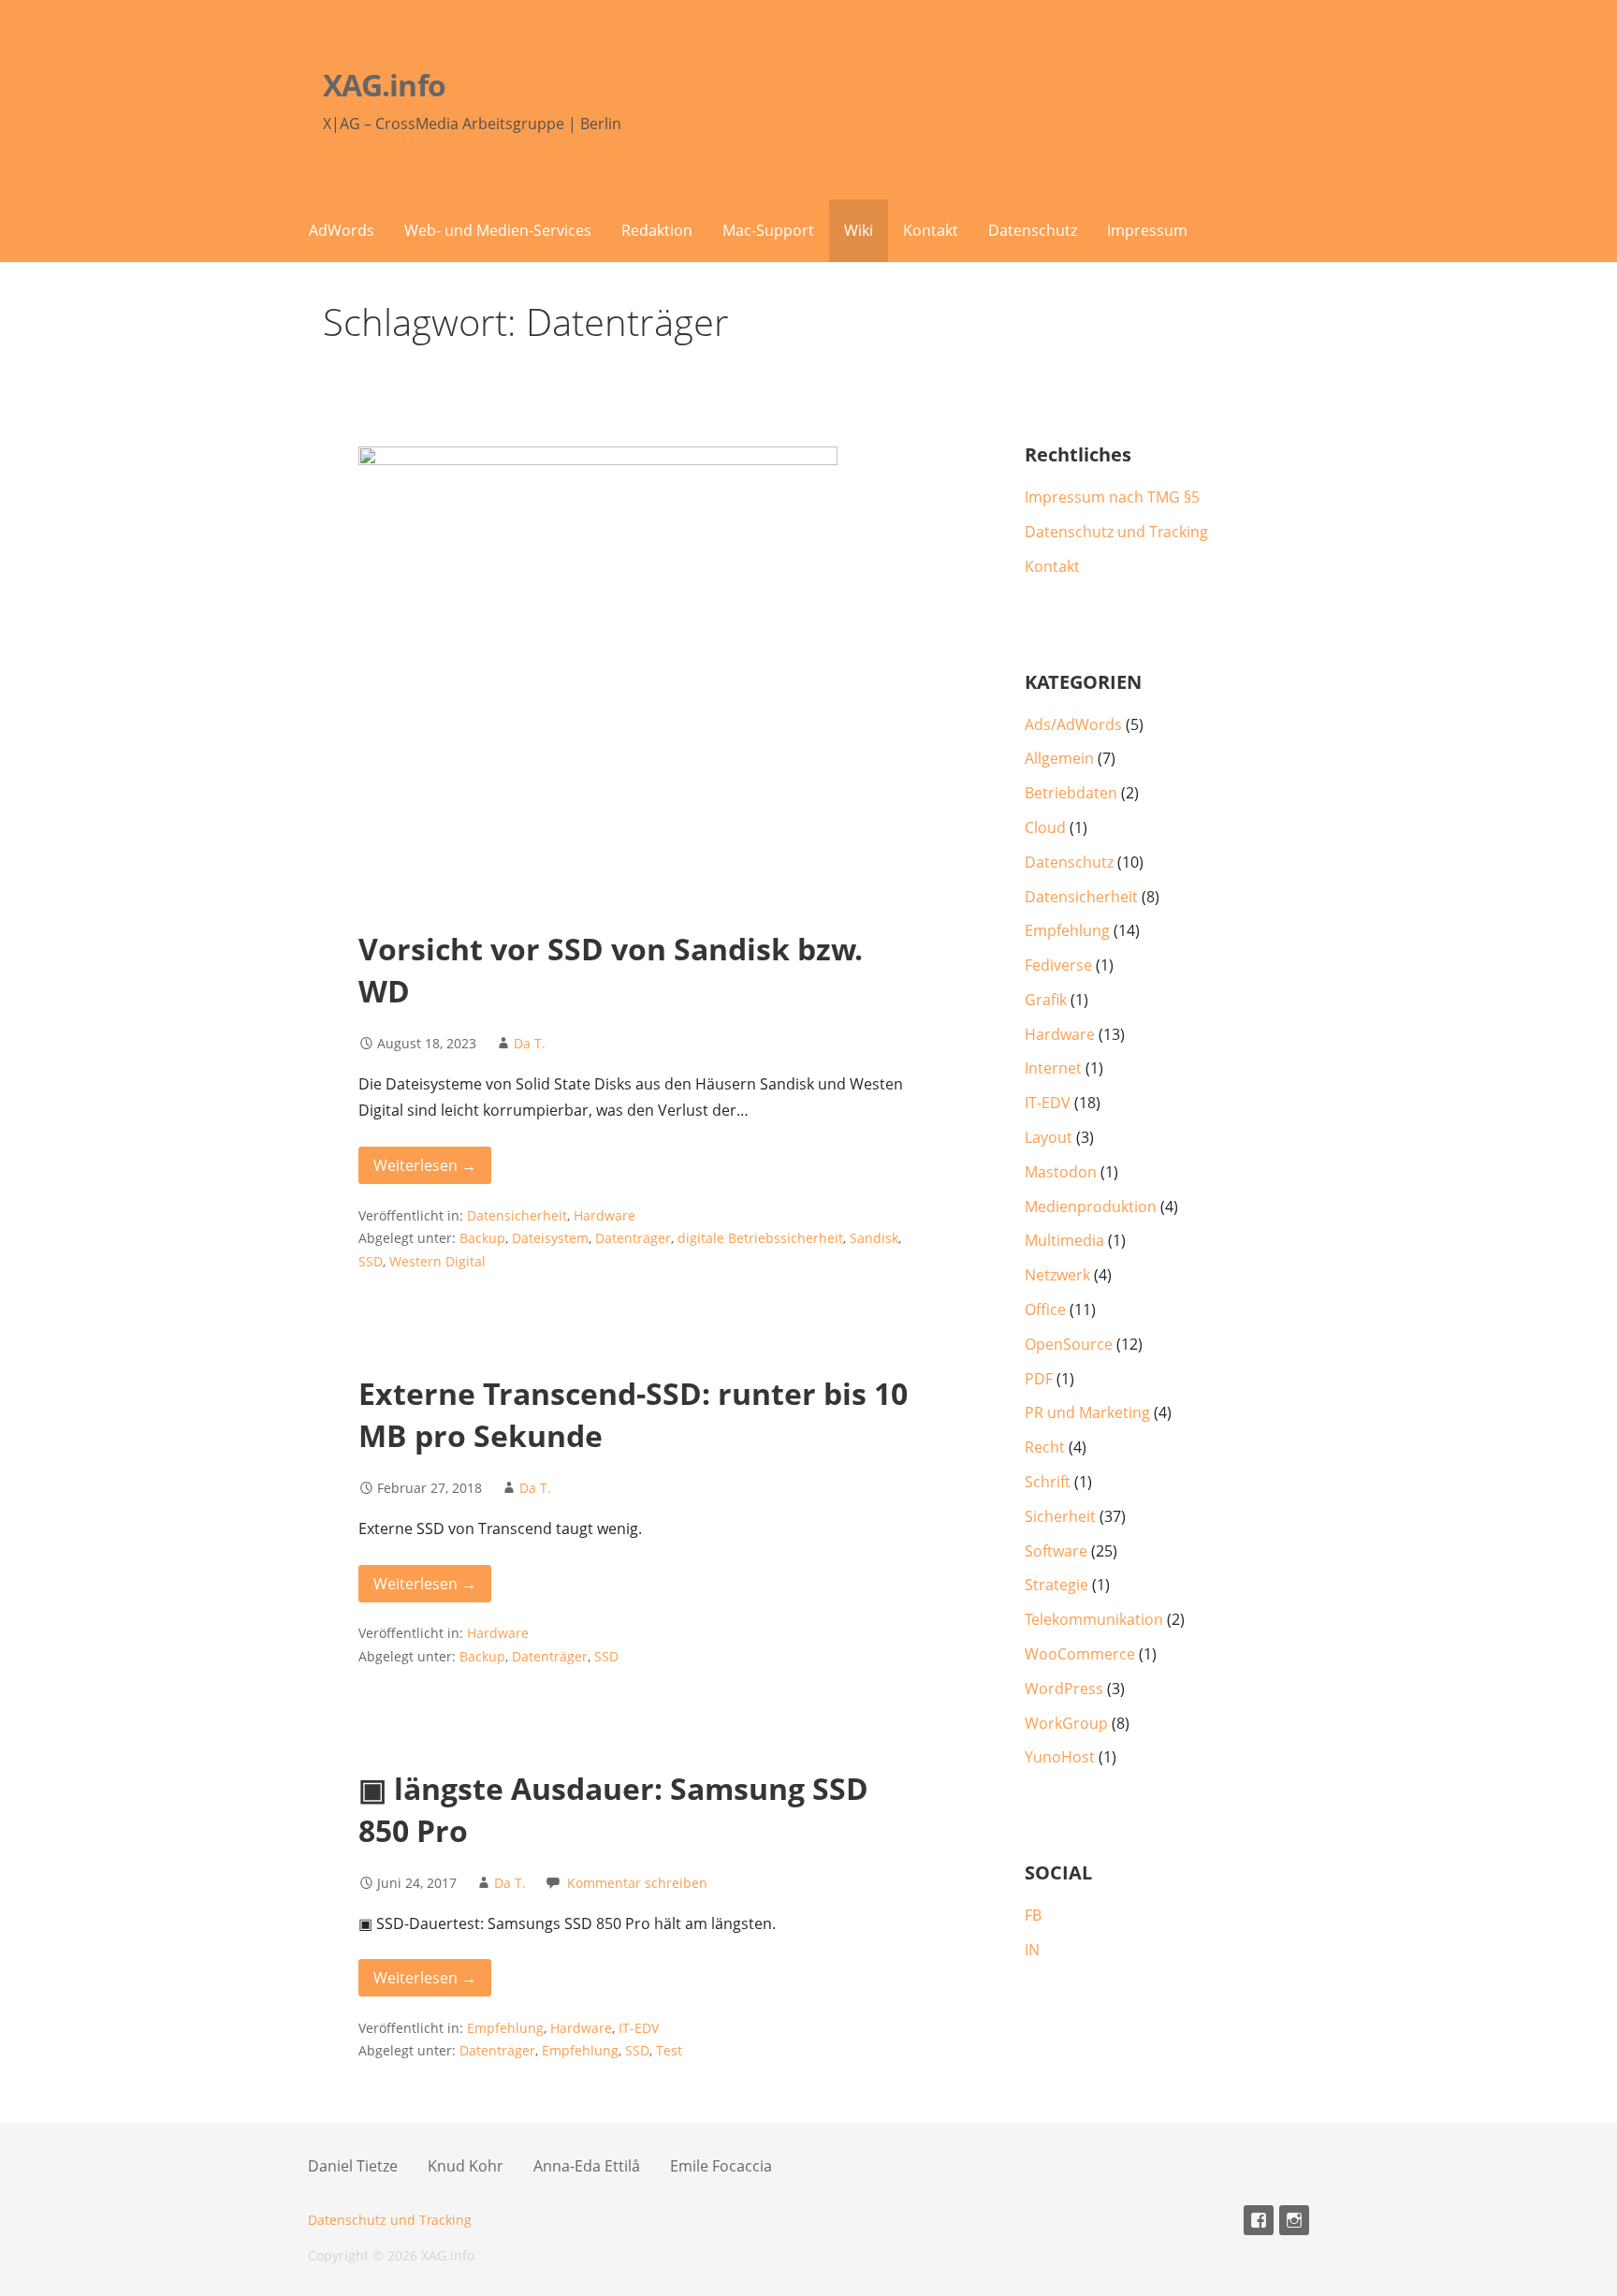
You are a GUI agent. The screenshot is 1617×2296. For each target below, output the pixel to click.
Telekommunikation (1094, 1619)
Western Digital (437, 1261)
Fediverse (1058, 965)
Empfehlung (505, 2028)
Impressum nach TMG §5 (1112, 497)
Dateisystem (550, 1238)
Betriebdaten (1071, 793)
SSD (371, 1261)
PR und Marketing (1087, 1412)
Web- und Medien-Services (498, 230)
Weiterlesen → (425, 1165)
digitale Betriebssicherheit (760, 1238)
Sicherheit (1060, 1516)
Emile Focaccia (721, 2166)
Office (1045, 1309)
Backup (482, 1238)
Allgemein (1059, 758)
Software (1056, 1551)
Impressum (1147, 230)
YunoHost (1060, 1757)
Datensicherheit (517, 1215)
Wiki (859, 230)
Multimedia (1064, 1240)
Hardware (605, 1215)
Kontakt (931, 230)
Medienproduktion (1091, 1206)
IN (1032, 1950)
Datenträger (633, 1238)
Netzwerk (1057, 1275)
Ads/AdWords (1073, 724)
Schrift (1048, 1482)
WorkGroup (1066, 1723)
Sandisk (874, 1238)
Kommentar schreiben (637, 1883)
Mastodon (1061, 1172)
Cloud (1045, 827)
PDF (1039, 1379)
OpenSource (1069, 1344)
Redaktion (657, 230)
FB (1033, 1915)
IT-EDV (639, 2028)
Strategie (1056, 1585)
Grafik (1046, 1000)
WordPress (1064, 1689)
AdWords (342, 230)
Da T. (530, 1043)
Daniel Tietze (353, 2166)
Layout (1049, 1137)
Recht (1045, 1447)
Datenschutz (1033, 230)
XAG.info (384, 85)
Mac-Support (768, 230)
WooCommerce (1080, 1654)
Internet (1053, 1068)
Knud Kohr (466, 2166)
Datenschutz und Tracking (1116, 532)
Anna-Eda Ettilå (587, 2166)
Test (669, 2050)
